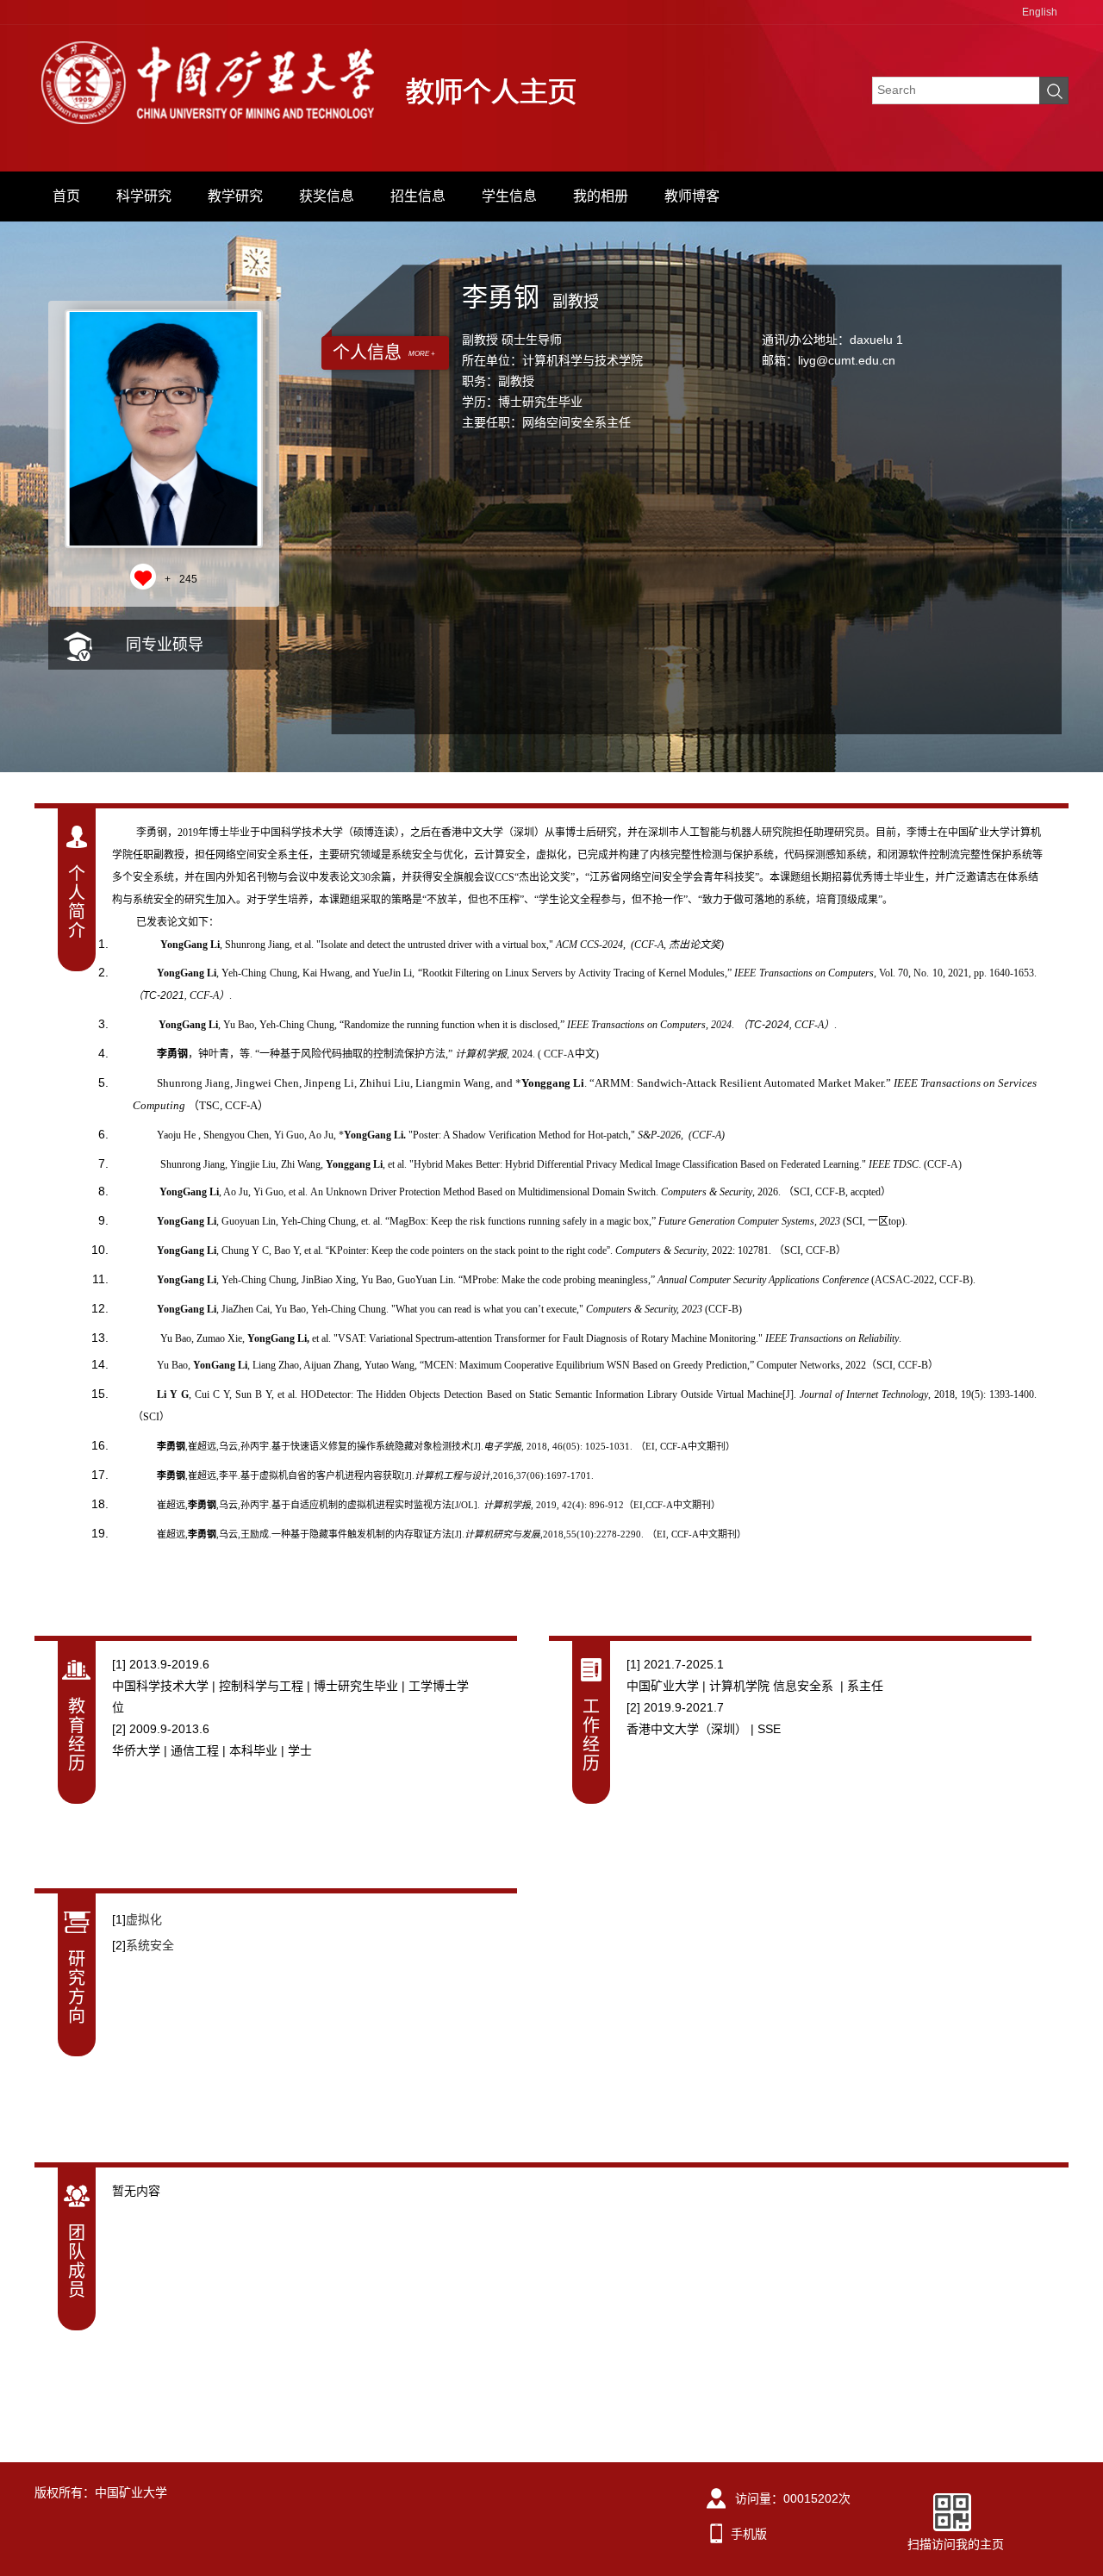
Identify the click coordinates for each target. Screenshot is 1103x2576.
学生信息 (509, 196)
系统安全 (150, 1945)
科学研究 (144, 196)
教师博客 (692, 196)
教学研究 (235, 196)
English (1040, 12)
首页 (66, 196)
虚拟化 (144, 1919)
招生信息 (418, 196)
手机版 (749, 2534)
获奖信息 (327, 196)
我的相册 (601, 196)
